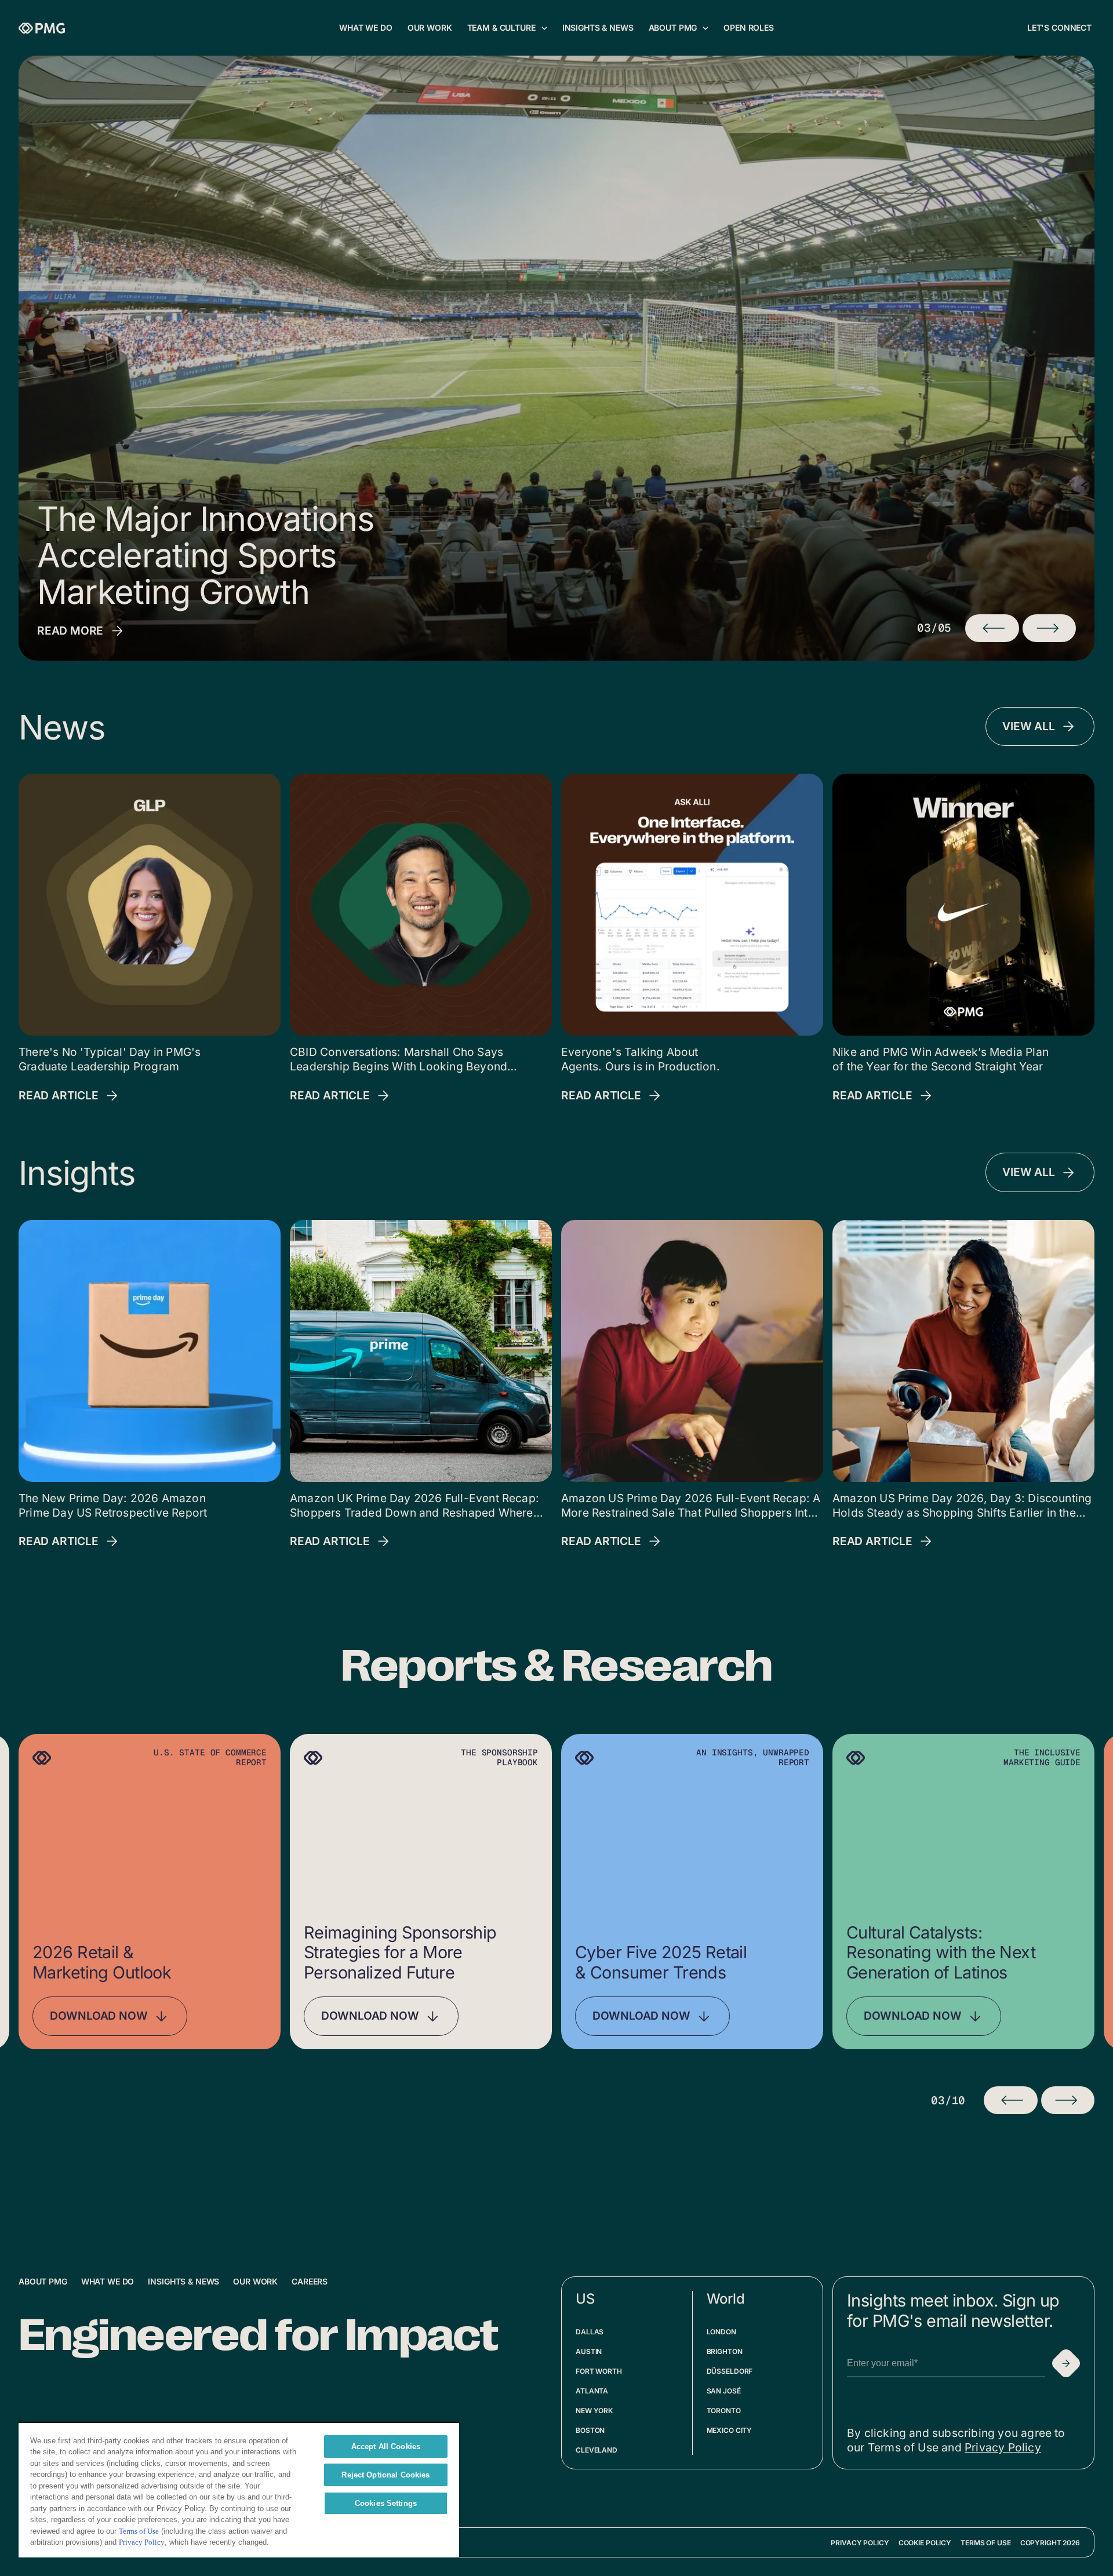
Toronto (724, 2411)
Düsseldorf (730, 2371)
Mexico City (730, 2430)
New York (594, 2411)
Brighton (725, 2351)
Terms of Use (986, 2543)
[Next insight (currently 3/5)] (1049, 628)
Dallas (590, 2332)
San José (724, 2391)
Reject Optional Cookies (385, 2475)
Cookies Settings (386, 2503)
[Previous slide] (1010, 2100)
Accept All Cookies (386, 2446)
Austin (589, 2351)
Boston (590, 2430)
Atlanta (592, 2391)
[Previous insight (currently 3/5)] (992, 628)
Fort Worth (599, 2371)
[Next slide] (1068, 2100)
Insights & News (183, 2281)
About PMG (43, 2281)
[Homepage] (42, 28)
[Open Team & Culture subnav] (544, 28)
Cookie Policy (925, 2543)
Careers (310, 2281)
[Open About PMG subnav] (705, 28)
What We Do (108, 2281)
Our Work (255, 2281)
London (721, 2332)
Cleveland (596, 2450)
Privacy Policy (1003, 2447)
